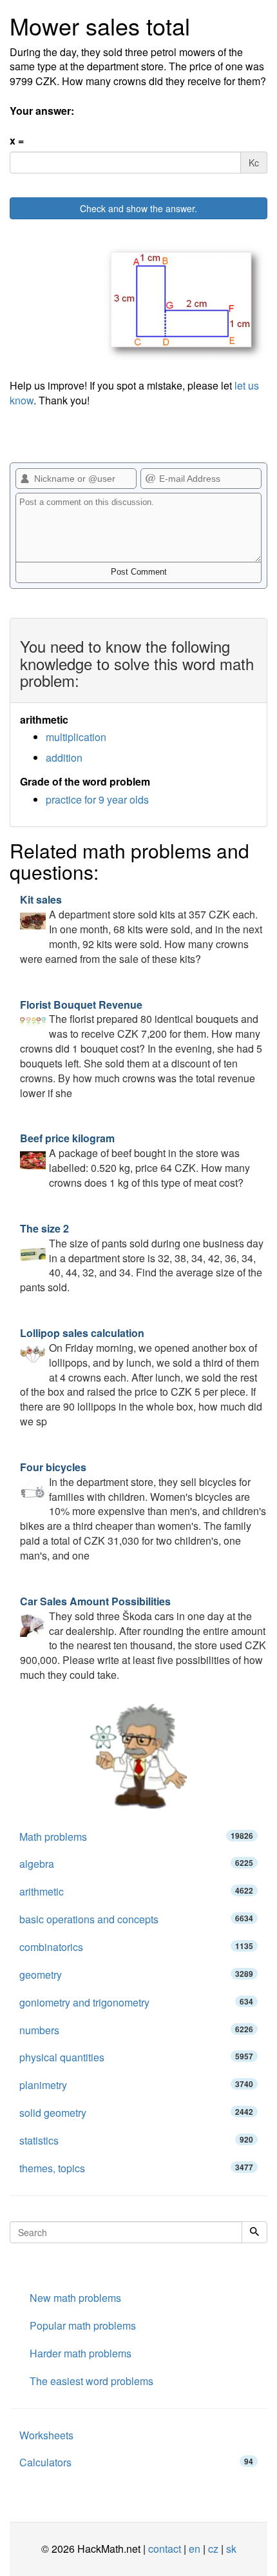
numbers (136, 2030)
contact (165, 2549)
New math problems (75, 2298)
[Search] (254, 2232)
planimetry (136, 2085)
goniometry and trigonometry (136, 2002)
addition (64, 758)
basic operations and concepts (136, 1919)
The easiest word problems (91, 2381)
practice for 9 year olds (97, 799)
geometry (136, 1975)
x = (17, 141)
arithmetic (136, 1891)
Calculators (136, 2462)
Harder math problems (81, 2353)
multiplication (76, 737)
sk (231, 2549)
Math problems (136, 1837)
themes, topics (136, 2168)
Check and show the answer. (138, 208)
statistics (136, 2140)
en (195, 2549)
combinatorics (136, 1947)
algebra (136, 1864)
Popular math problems (83, 2325)
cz (213, 2549)
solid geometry (136, 2113)
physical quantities (136, 2057)
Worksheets (46, 2435)
